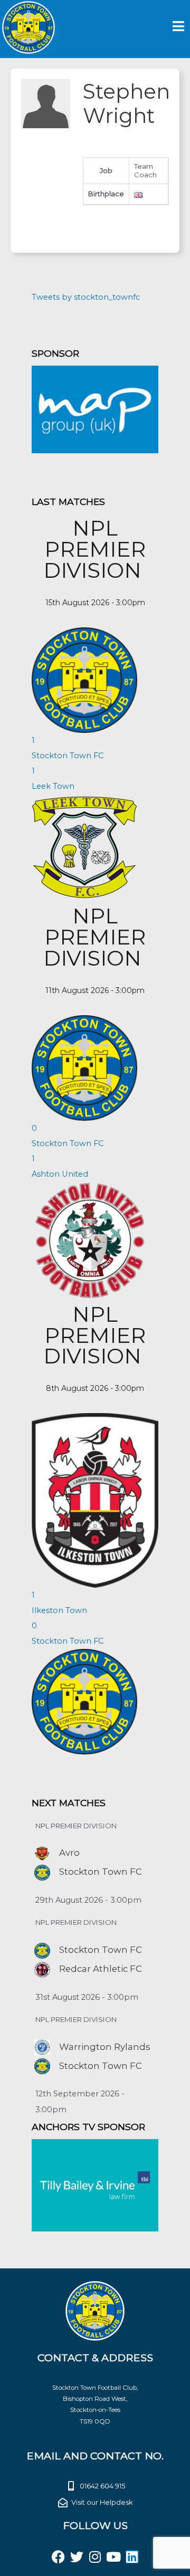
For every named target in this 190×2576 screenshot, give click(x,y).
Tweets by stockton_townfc (86, 297)
